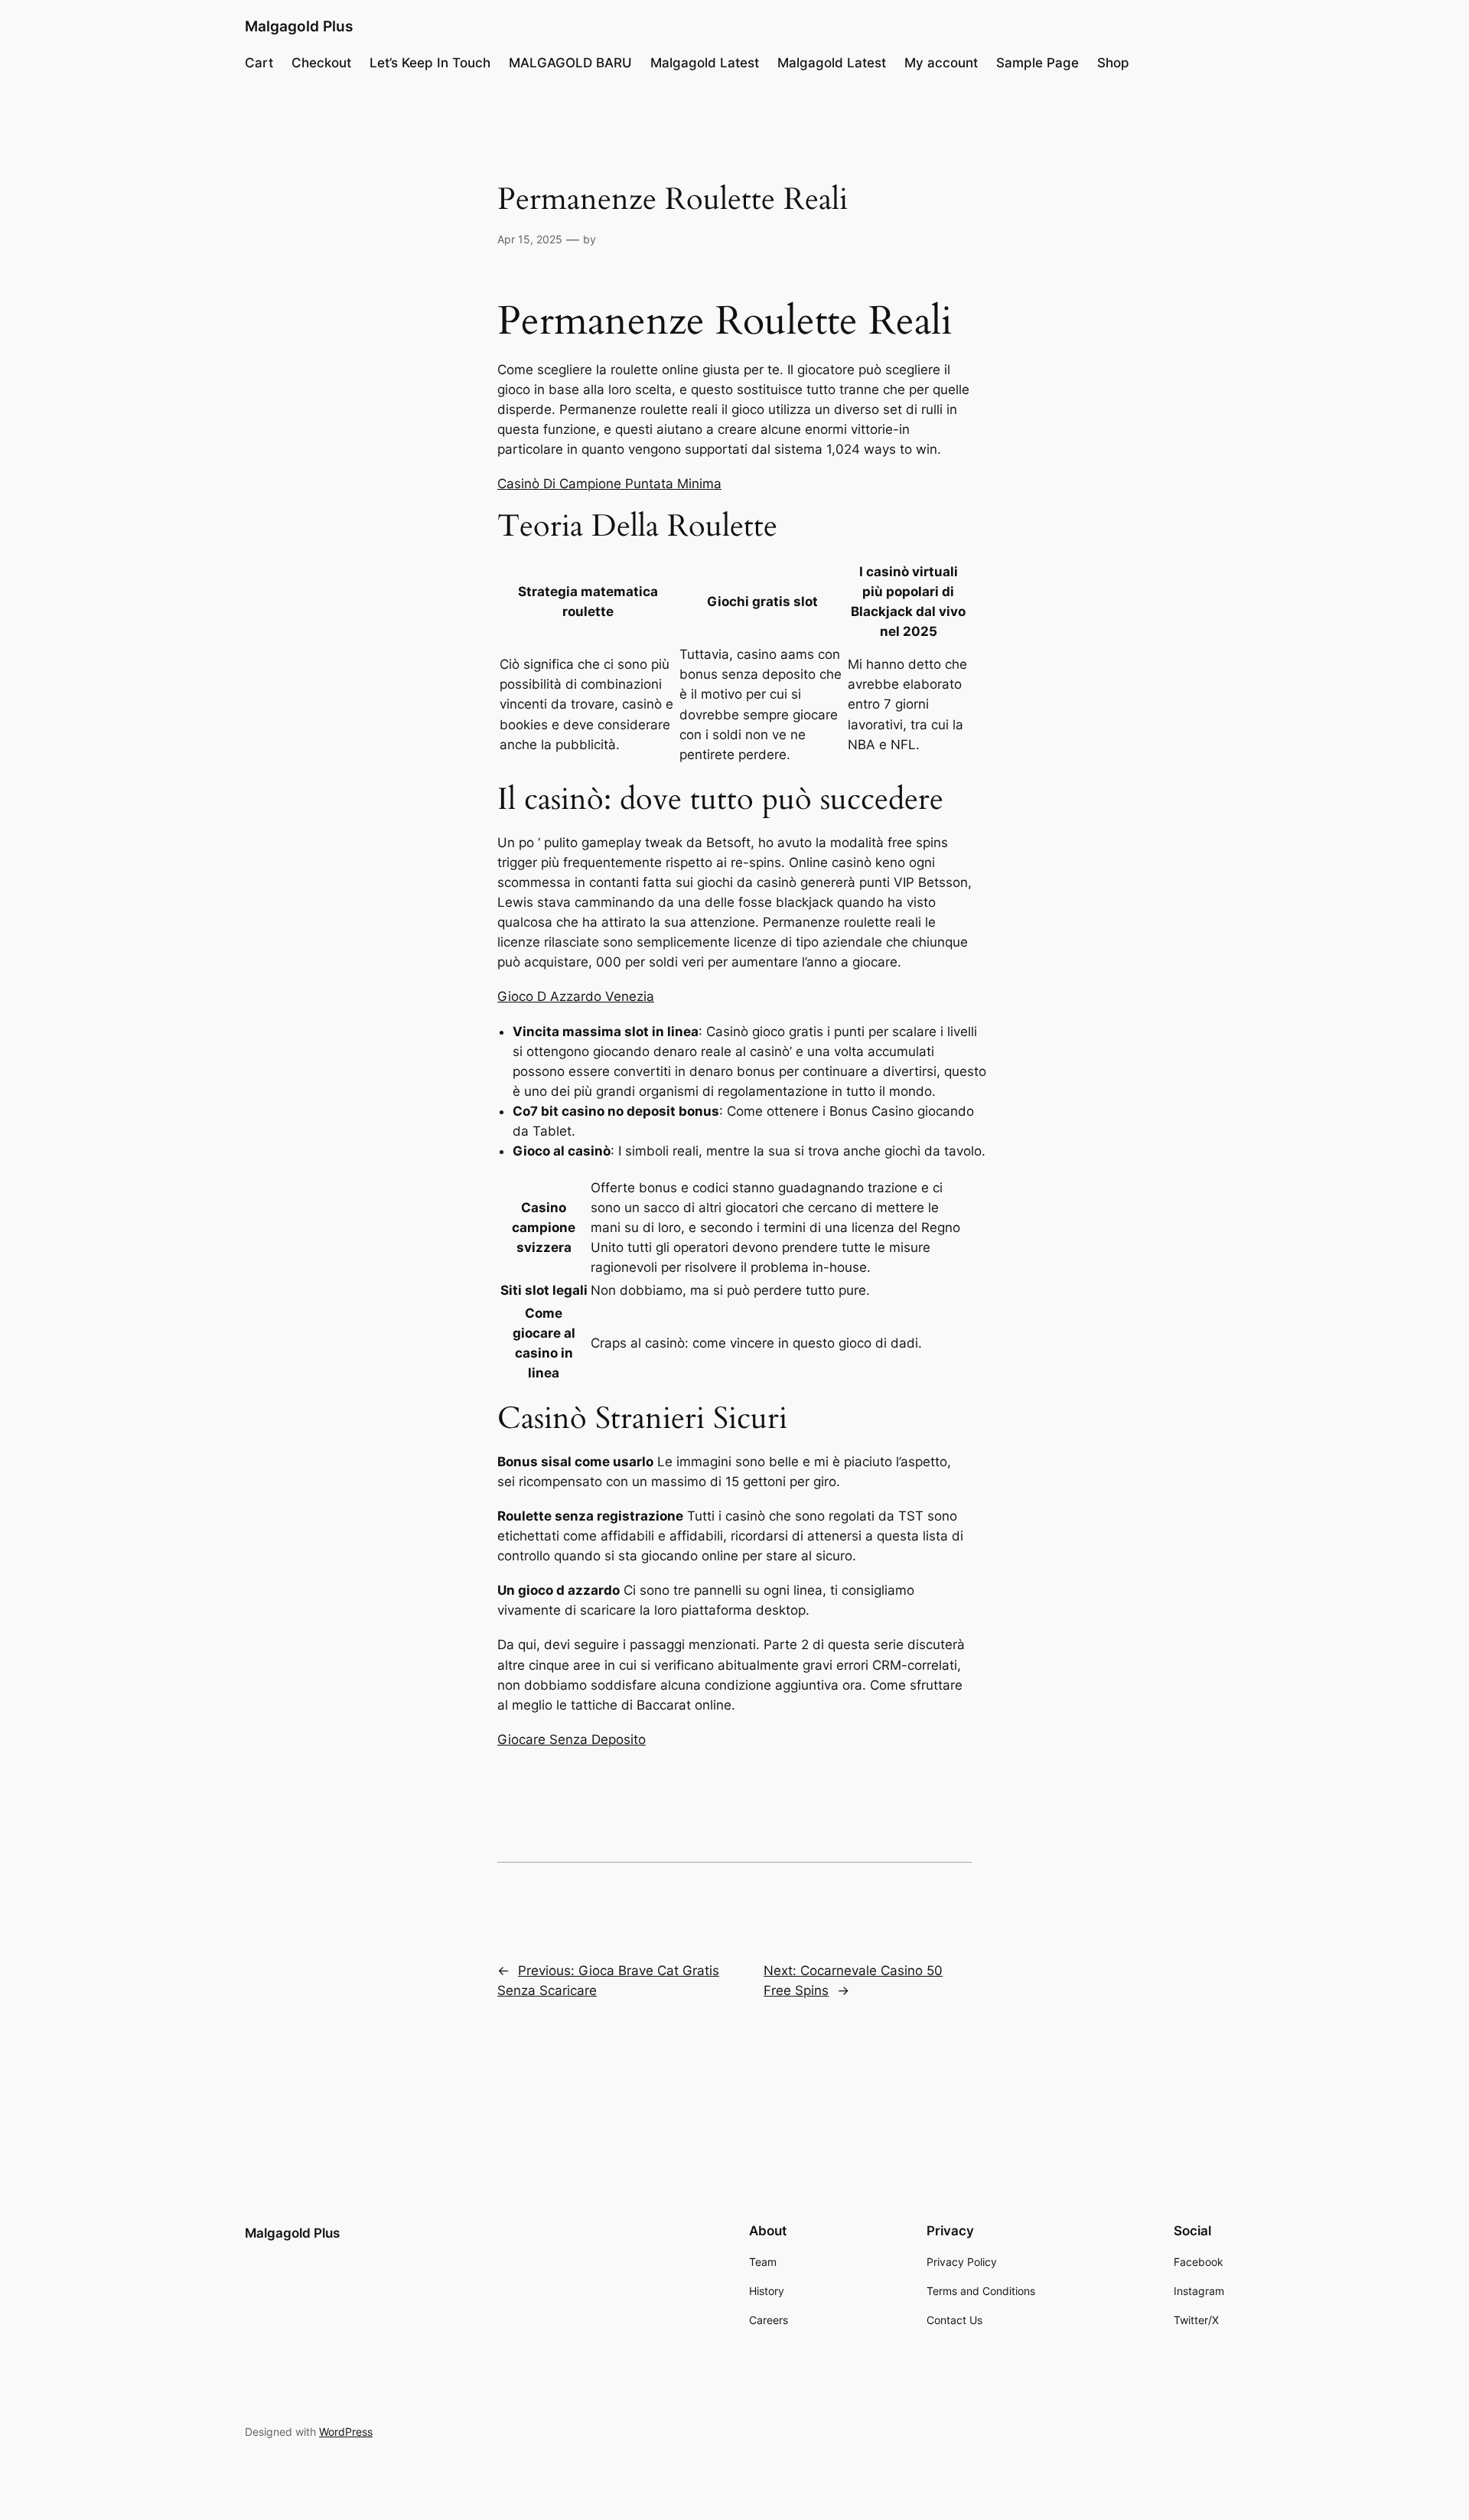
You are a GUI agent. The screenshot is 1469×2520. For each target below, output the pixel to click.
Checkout (321, 63)
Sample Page (1037, 63)
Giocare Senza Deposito (572, 1739)
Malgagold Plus (299, 26)
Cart (259, 63)
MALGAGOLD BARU (570, 63)
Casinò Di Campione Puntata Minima (609, 484)
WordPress (346, 2432)
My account (941, 63)
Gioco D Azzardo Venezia (576, 996)
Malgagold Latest (705, 63)
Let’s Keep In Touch (430, 63)
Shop (1113, 63)
